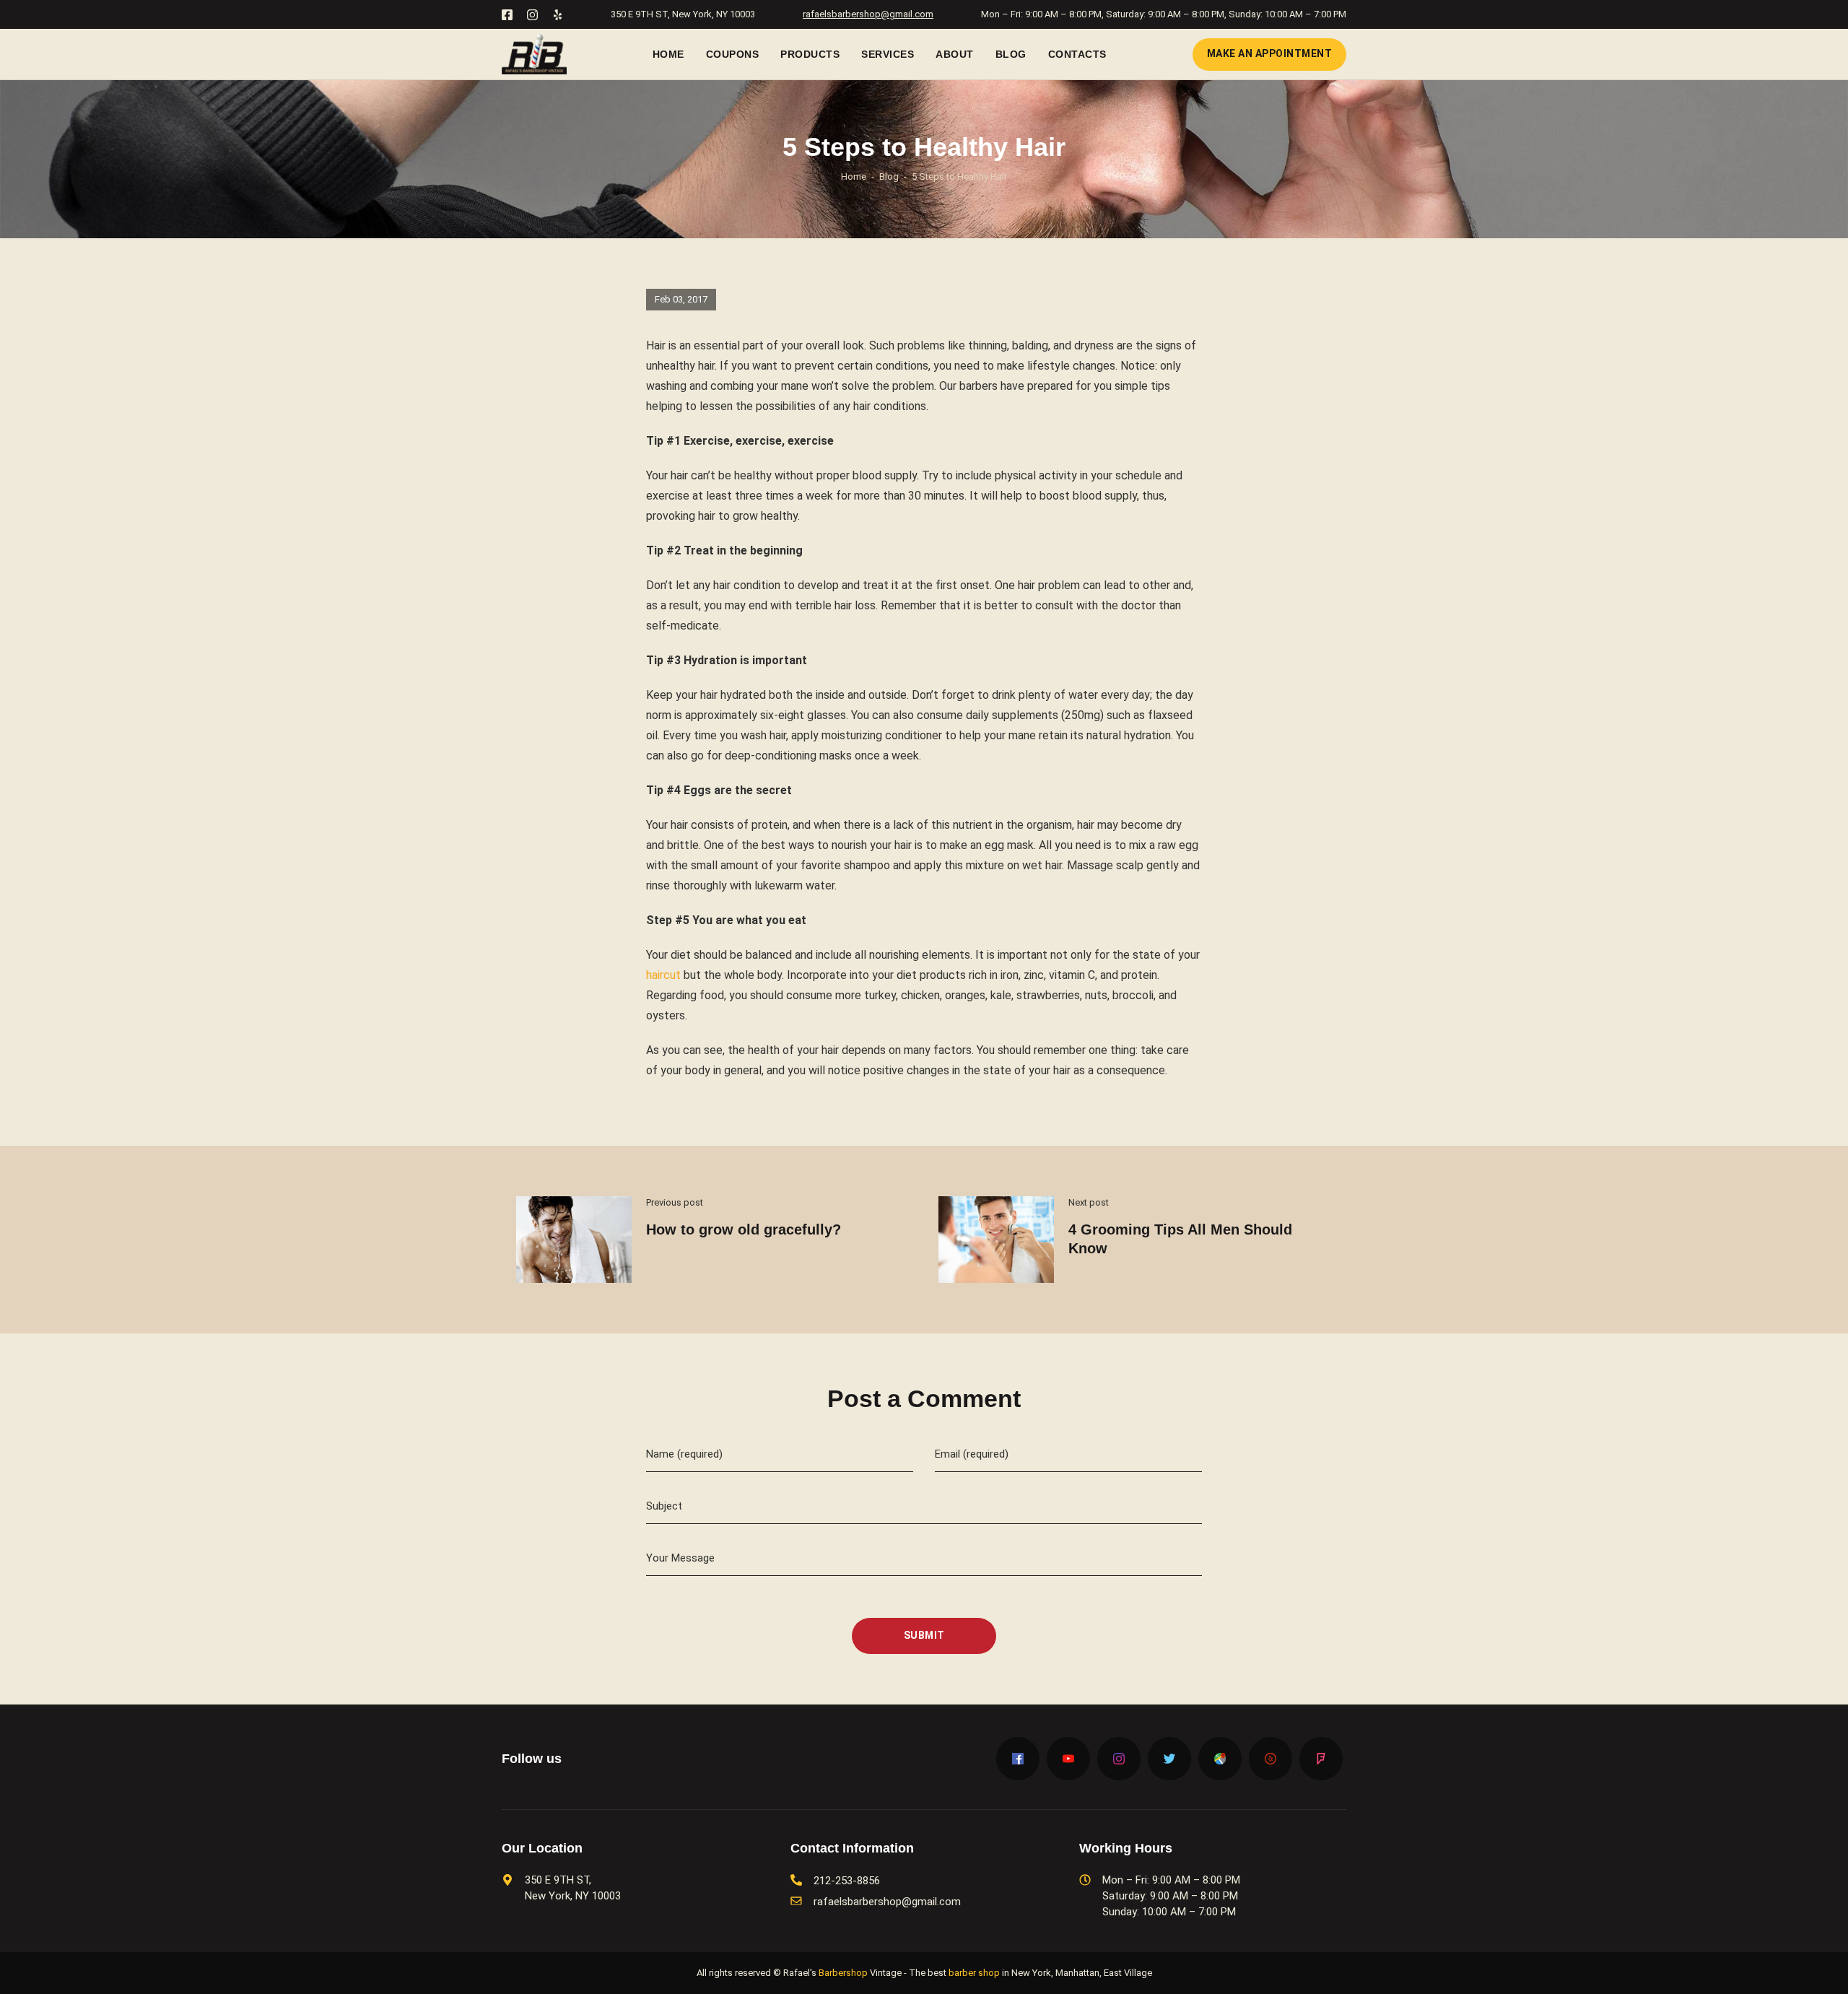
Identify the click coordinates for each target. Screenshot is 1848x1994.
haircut (663, 975)
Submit (924, 1635)
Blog (1011, 54)
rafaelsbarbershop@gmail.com (868, 14)
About (955, 54)
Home (668, 54)
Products (810, 54)
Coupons (733, 54)
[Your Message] (924, 1572)
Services (888, 54)
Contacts (1077, 54)
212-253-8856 (847, 1881)
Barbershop (843, 1973)
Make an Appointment (1270, 53)
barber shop (974, 1973)
